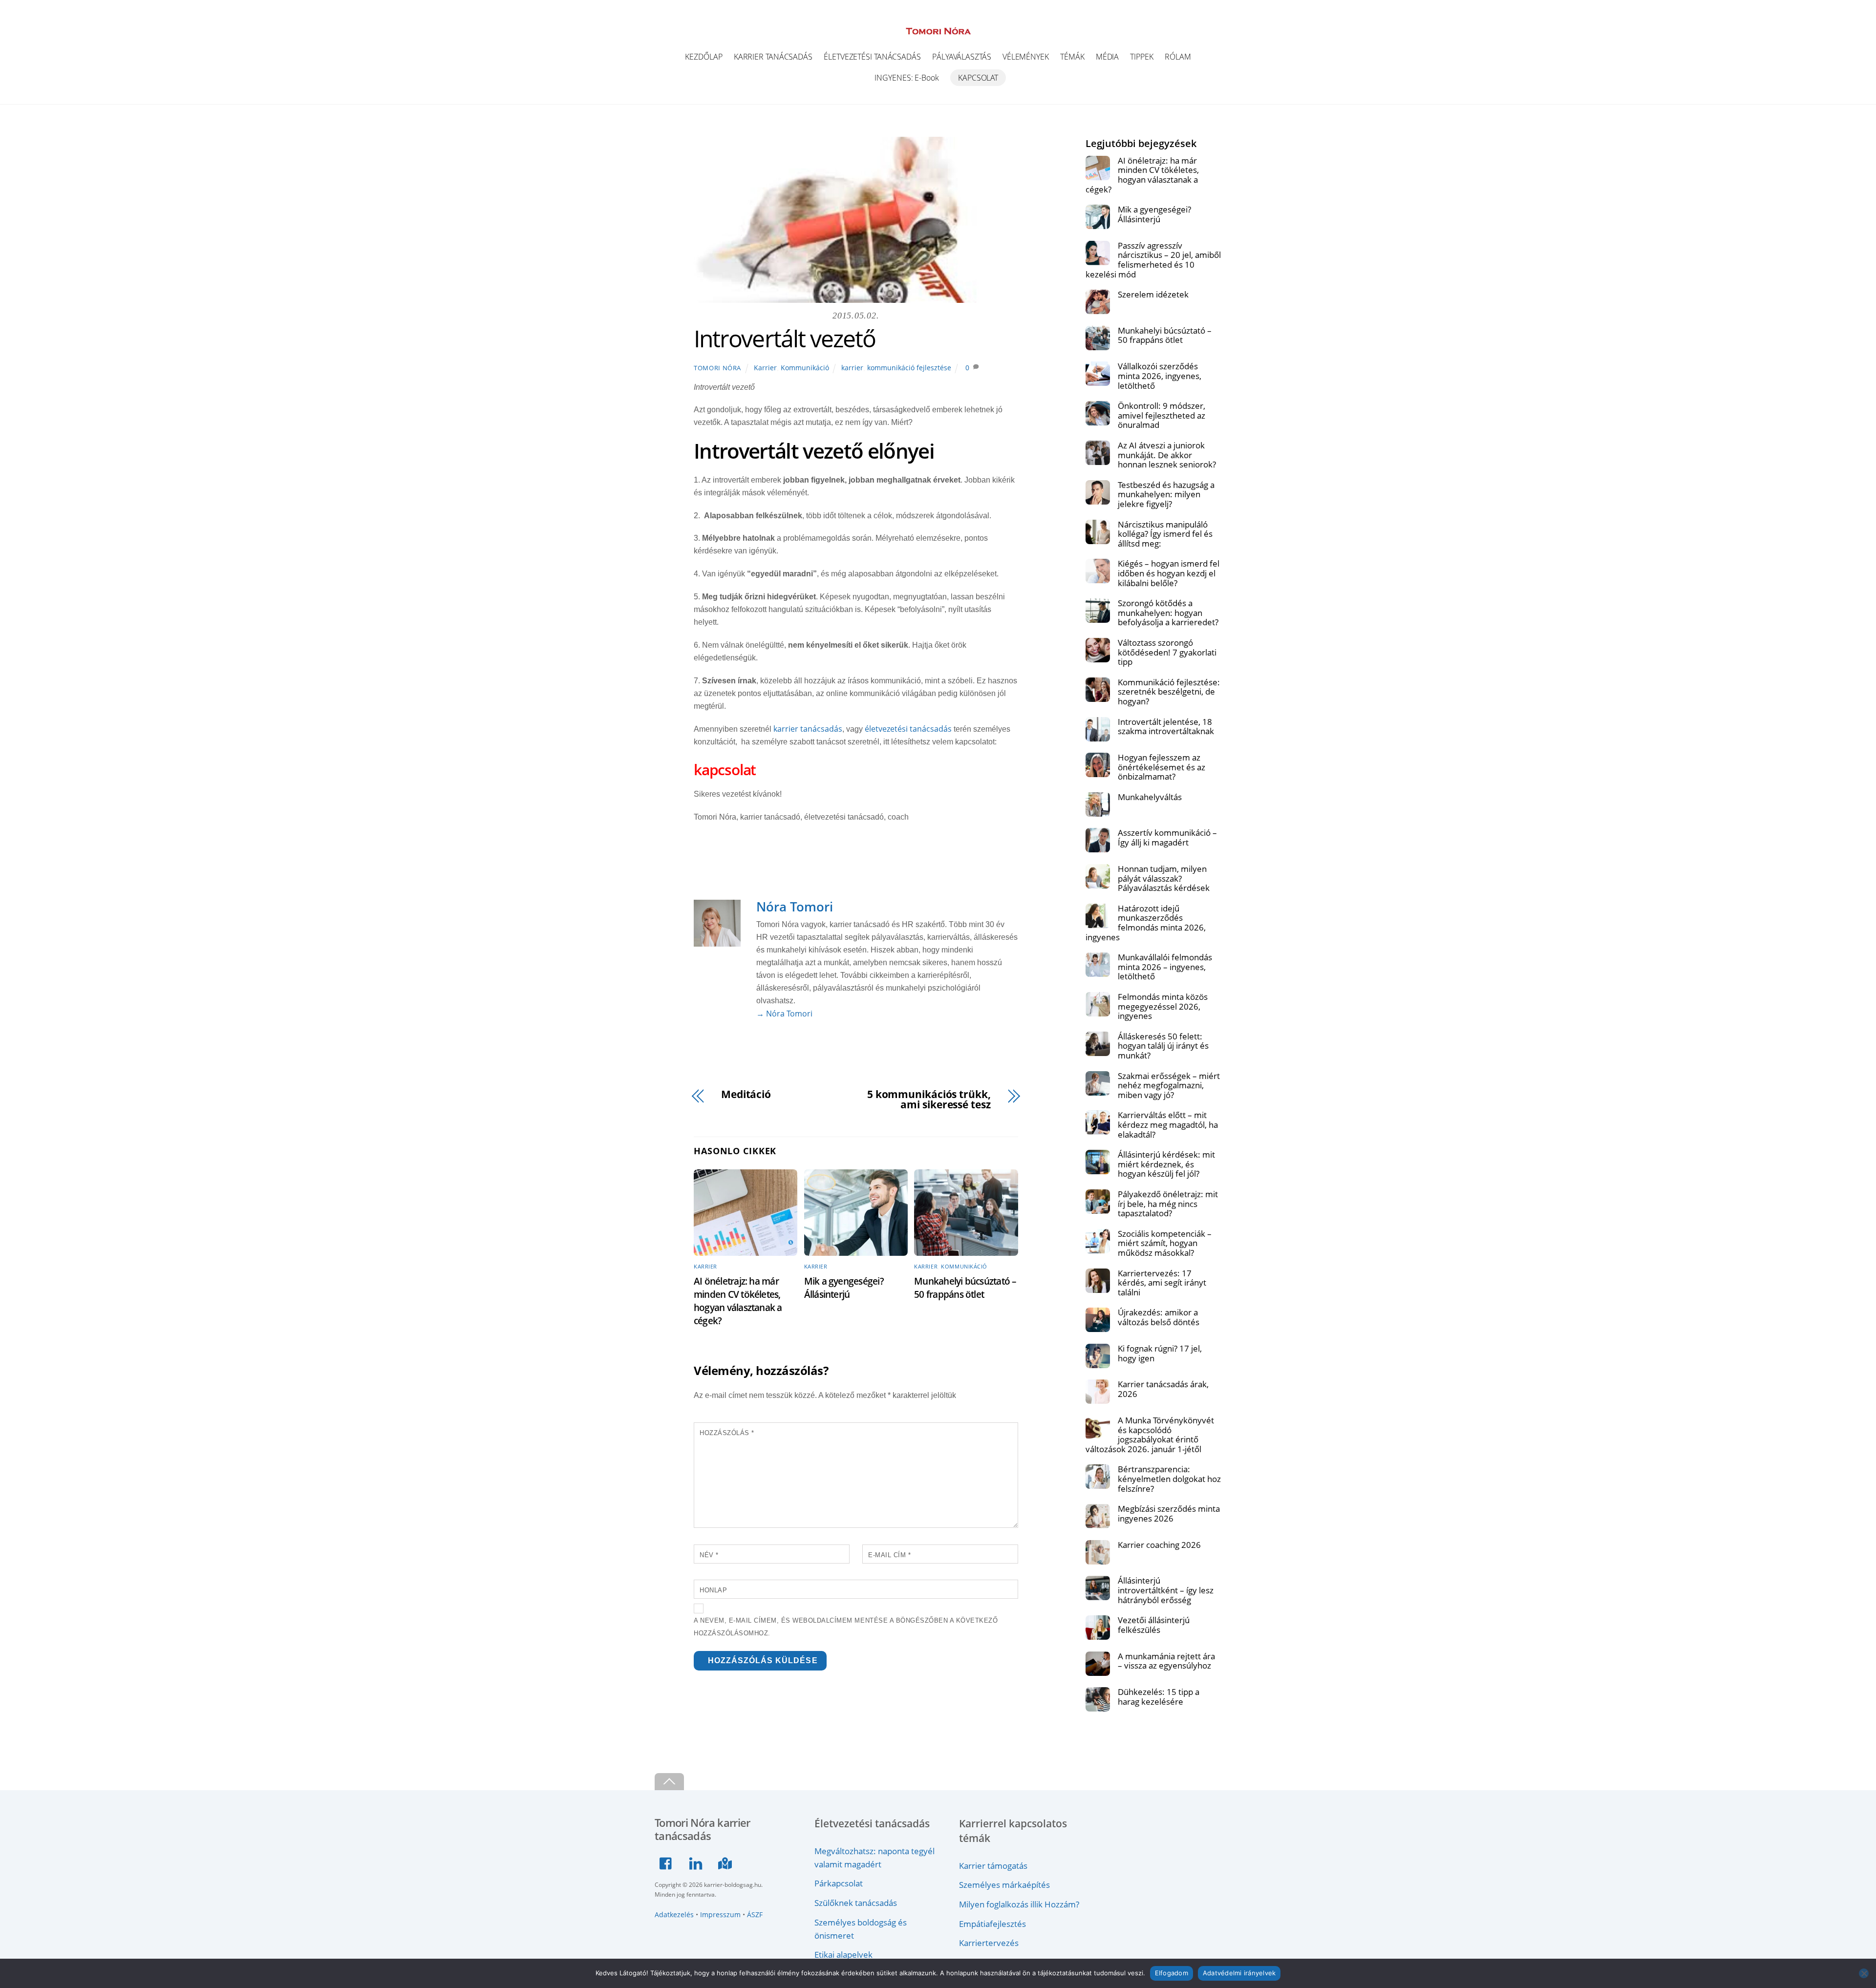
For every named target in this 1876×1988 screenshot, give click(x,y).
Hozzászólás (727, 1433)
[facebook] (668, 1862)
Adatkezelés (674, 1914)
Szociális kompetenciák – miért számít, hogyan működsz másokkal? (1165, 1243)
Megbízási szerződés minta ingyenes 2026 (1169, 1513)
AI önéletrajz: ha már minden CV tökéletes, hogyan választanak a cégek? (738, 1301)
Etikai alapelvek (843, 1954)
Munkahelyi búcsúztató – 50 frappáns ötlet (965, 1288)
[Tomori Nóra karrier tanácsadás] (938, 30)
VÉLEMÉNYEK (1026, 57)
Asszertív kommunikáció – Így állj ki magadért (1167, 837)
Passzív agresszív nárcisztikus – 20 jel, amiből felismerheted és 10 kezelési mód (1153, 260)
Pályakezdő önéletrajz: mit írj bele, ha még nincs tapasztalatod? (1168, 1204)
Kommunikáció (805, 368)
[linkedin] (697, 1862)
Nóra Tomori (795, 907)
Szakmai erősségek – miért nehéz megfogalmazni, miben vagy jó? (1169, 1086)
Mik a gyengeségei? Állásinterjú (844, 1288)
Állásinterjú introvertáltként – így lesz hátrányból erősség (1166, 1590)
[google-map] (727, 1862)
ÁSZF (755, 1914)
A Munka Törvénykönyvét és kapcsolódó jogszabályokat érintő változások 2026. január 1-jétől (1150, 1435)
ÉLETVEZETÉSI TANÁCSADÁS (872, 57)
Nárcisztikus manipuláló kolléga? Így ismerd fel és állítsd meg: (1165, 534)
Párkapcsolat (839, 1883)
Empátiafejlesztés (992, 1924)
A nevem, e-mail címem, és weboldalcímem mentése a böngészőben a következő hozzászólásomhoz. (846, 1627)
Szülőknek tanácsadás (856, 1903)
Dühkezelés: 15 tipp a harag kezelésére (1159, 1697)
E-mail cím (889, 1555)
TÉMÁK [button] (1072, 57)
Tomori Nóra (717, 368)
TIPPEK (1141, 57)
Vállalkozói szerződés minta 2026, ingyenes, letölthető (1160, 376)
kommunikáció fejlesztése (909, 368)
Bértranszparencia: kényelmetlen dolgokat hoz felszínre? (1169, 1479)
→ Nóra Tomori (784, 1014)
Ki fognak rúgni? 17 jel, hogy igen (1160, 1353)
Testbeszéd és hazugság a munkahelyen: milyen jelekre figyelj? (1166, 495)
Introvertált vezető (785, 338)
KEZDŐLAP (703, 57)
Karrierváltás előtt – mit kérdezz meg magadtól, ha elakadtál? (1168, 1125)
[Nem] (1864, 1973)
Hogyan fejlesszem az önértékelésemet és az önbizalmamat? (1162, 767)
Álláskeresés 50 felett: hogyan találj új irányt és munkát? (1163, 1046)
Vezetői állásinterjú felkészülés (1154, 1625)
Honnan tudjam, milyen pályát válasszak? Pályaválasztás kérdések (1164, 878)
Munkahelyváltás (1150, 797)
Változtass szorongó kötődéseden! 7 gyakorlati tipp (1167, 652)
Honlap (713, 1590)
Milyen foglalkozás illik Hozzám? (1019, 1904)
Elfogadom (1172, 1973)
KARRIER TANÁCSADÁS (773, 57)
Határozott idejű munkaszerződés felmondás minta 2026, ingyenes (1146, 923)
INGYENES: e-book (906, 78)
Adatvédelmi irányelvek (1239, 1973)
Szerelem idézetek (1153, 295)
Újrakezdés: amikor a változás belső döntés (1159, 1317)
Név (709, 1555)
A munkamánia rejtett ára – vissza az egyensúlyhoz (1166, 1661)
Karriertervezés (989, 1943)
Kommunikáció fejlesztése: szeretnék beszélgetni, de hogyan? (1169, 692)
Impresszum (720, 1914)
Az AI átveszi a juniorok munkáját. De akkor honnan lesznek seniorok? (1167, 455)
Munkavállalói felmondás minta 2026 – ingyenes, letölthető (1165, 967)
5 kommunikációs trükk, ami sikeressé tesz (929, 1100)
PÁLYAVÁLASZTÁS (962, 57)
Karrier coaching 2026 (1159, 1545)
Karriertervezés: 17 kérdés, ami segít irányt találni (1162, 1283)
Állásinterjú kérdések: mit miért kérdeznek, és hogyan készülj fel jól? (1166, 1164)
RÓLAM (1178, 57)
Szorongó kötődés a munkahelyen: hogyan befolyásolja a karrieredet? (1168, 613)
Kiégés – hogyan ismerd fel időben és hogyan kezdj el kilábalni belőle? (1169, 573)
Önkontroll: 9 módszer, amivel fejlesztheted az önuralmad (1162, 415)
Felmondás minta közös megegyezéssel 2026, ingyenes (1163, 1006)
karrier (852, 368)
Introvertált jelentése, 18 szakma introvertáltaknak (1166, 727)
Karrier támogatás (993, 1865)
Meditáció (746, 1094)
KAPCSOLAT (978, 78)
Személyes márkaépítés (1004, 1884)
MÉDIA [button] (1108, 57)
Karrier (765, 368)
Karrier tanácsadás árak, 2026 (1163, 1389)
